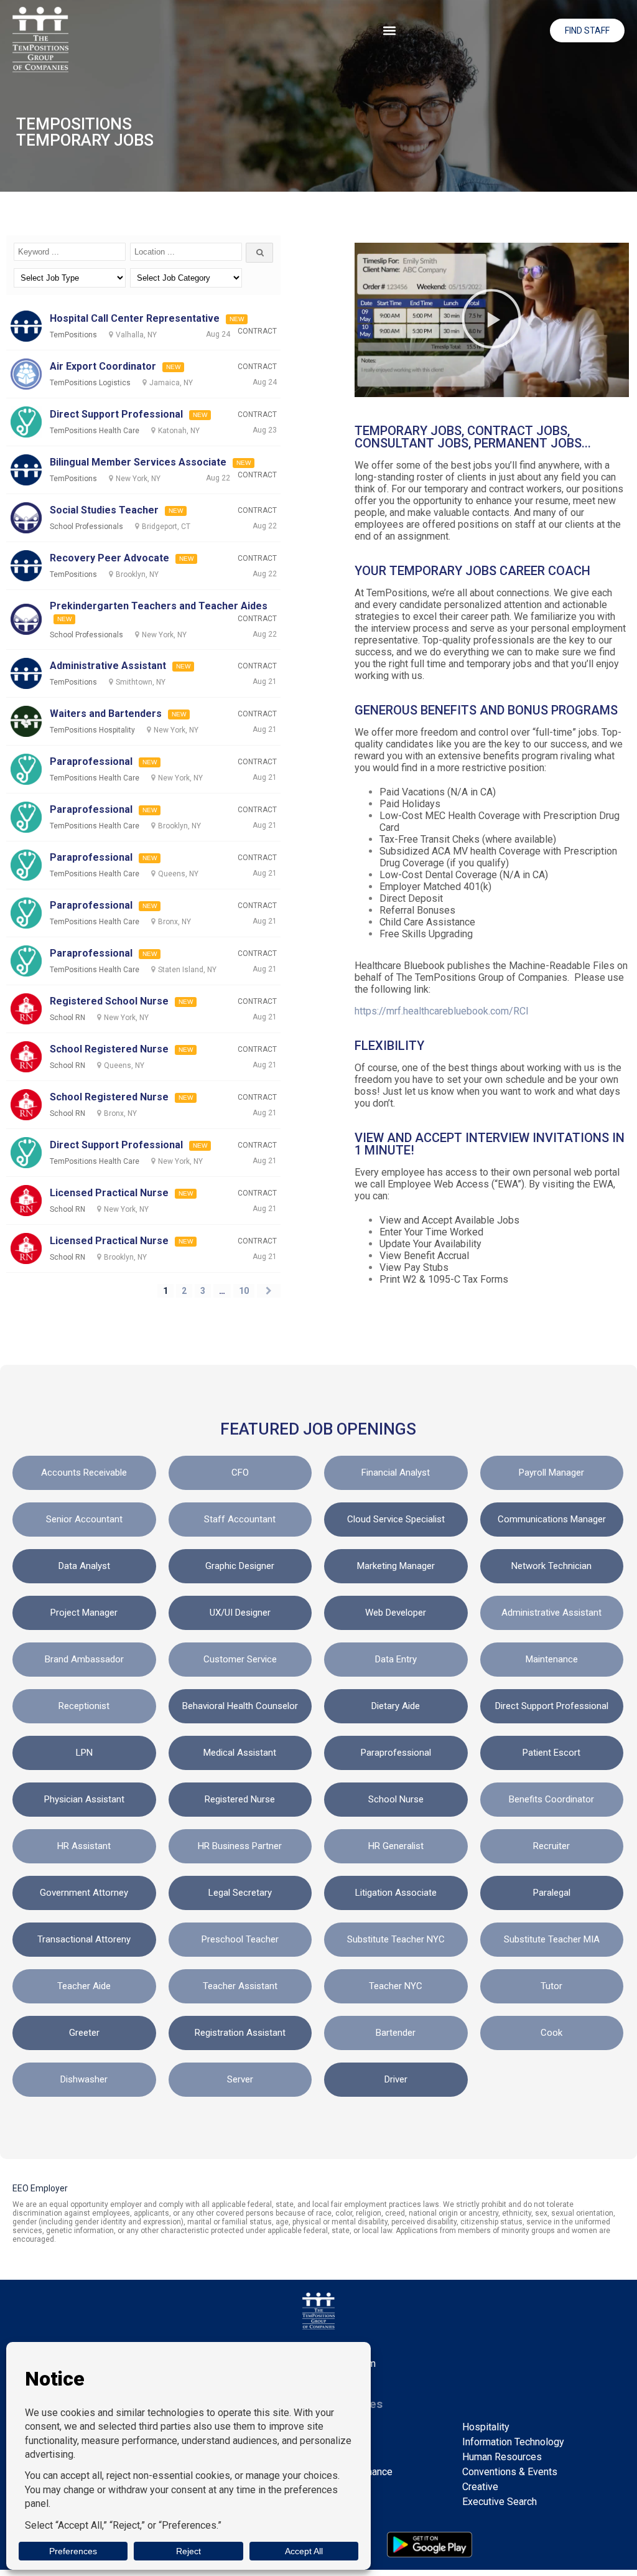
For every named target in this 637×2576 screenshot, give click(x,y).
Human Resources (502, 2457)
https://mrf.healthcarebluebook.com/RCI (442, 1011)
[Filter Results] (259, 253)
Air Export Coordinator (103, 366)
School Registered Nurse (109, 1049)
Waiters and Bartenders (106, 714)
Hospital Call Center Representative (135, 318)
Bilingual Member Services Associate (138, 462)
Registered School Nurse (109, 1001)
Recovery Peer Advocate (109, 558)
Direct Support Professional (116, 414)
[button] (390, 30)
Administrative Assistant (108, 666)
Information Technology (513, 2442)
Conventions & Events (510, 2472)
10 (244, 1291)
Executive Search (500, 2502)
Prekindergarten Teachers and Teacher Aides (159, 606)
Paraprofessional (91, 761)
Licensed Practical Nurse (109, 1193)
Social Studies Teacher (104, 510)
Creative (480, 2487)
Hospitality (486, 2427)
